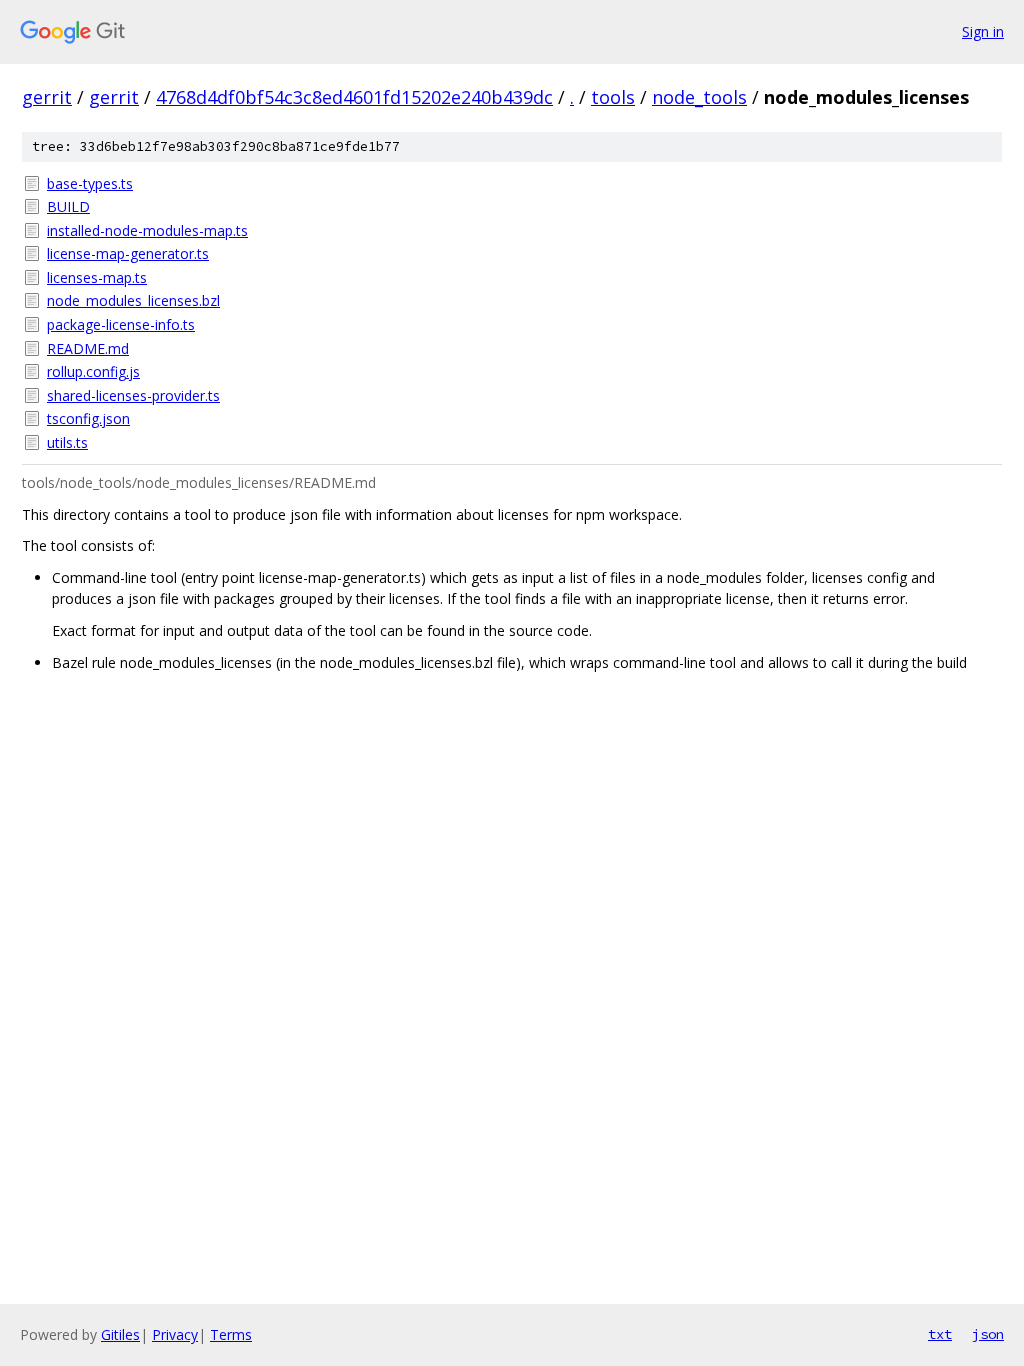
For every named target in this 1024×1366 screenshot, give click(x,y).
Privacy (175, 1334)
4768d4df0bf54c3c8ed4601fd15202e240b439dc (354, 97)
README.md (88, 348)
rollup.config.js (93, 371)
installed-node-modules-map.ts (147, 230)
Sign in (983, 31)
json (988, 1334)
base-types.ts (90, 183)
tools (613, 97)
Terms (231, 1334)
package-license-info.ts (121, 324)
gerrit (47, 97)
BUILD (68, 206)
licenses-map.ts (97, 277)
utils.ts (67, 442)
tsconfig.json (88, 418)
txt (940, 1334)
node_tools (699, 97)
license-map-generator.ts (128, 253)
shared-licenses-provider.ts (133, 395)
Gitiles (120, 1334)
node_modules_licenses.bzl (133, 300)
